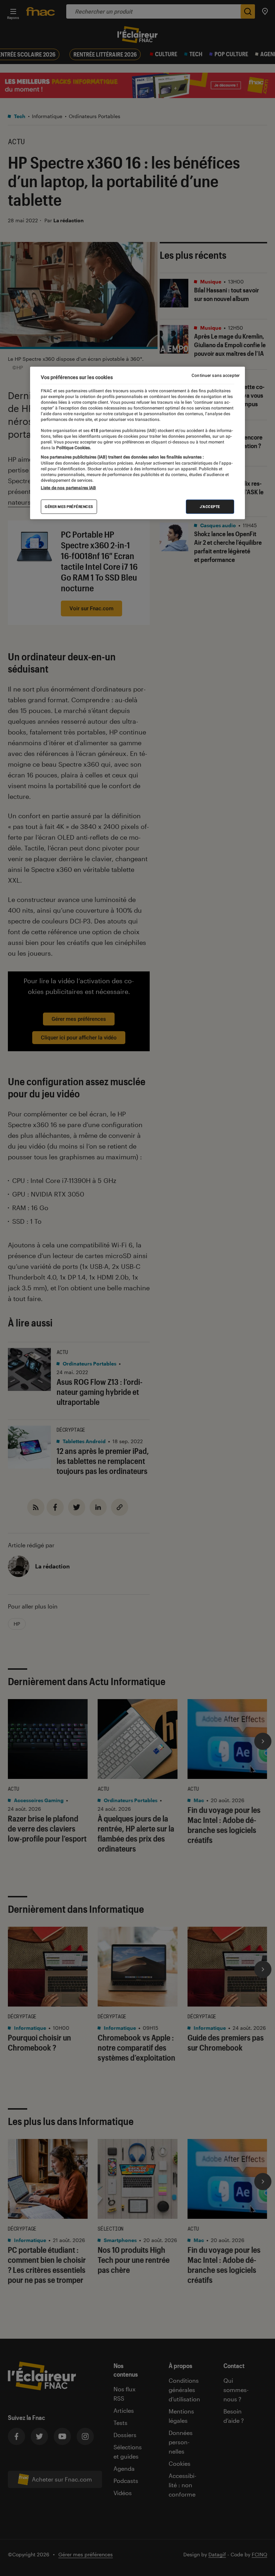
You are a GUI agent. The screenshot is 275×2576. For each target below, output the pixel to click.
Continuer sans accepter (216, 375)
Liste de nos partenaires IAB (68, 488)
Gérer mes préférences (69, 507)
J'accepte (210, 507)
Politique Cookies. (73, 448)
